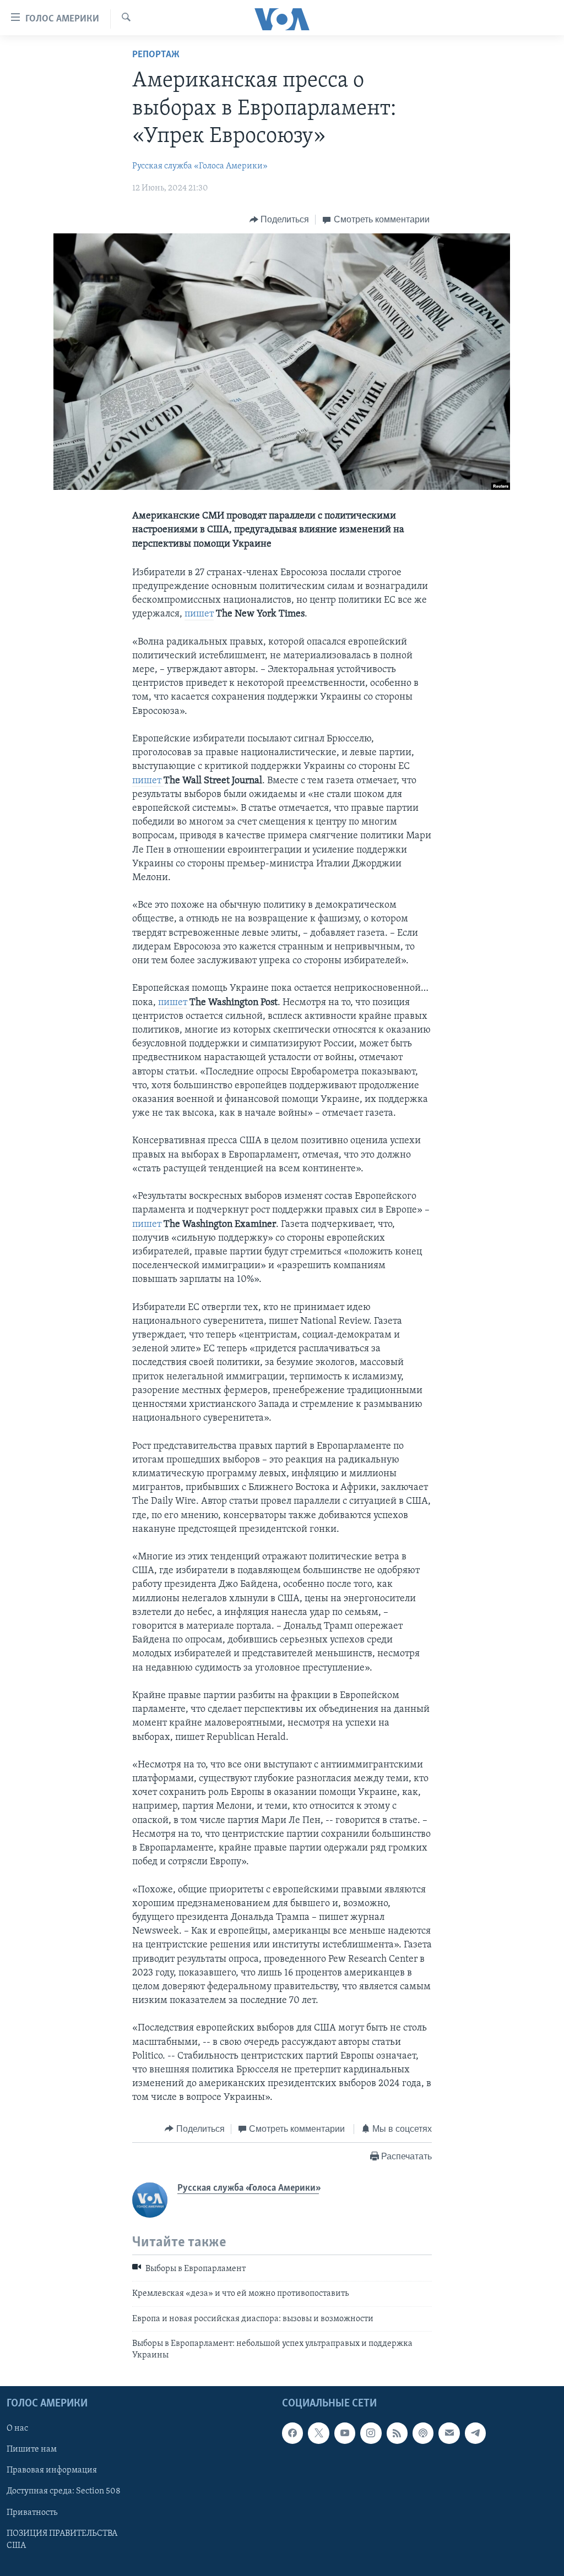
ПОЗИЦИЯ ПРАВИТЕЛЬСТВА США (62, 2540)
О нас (17, 2428)
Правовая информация (52, 2470)
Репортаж (156, 55)
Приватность (32, 2512)
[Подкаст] (423, 2433)
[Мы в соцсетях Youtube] (345, 2433)
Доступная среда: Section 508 (64, 2491)
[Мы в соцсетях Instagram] (371, 2433)
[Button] (280, 220)
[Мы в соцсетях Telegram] (475, 2433)
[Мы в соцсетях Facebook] (292, 2433)
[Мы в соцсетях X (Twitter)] (318, 2433)
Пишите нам (32, 2449)
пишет (199, 614)
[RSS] (397, 2433)
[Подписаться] (449, 2433)
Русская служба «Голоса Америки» (200, 166)
